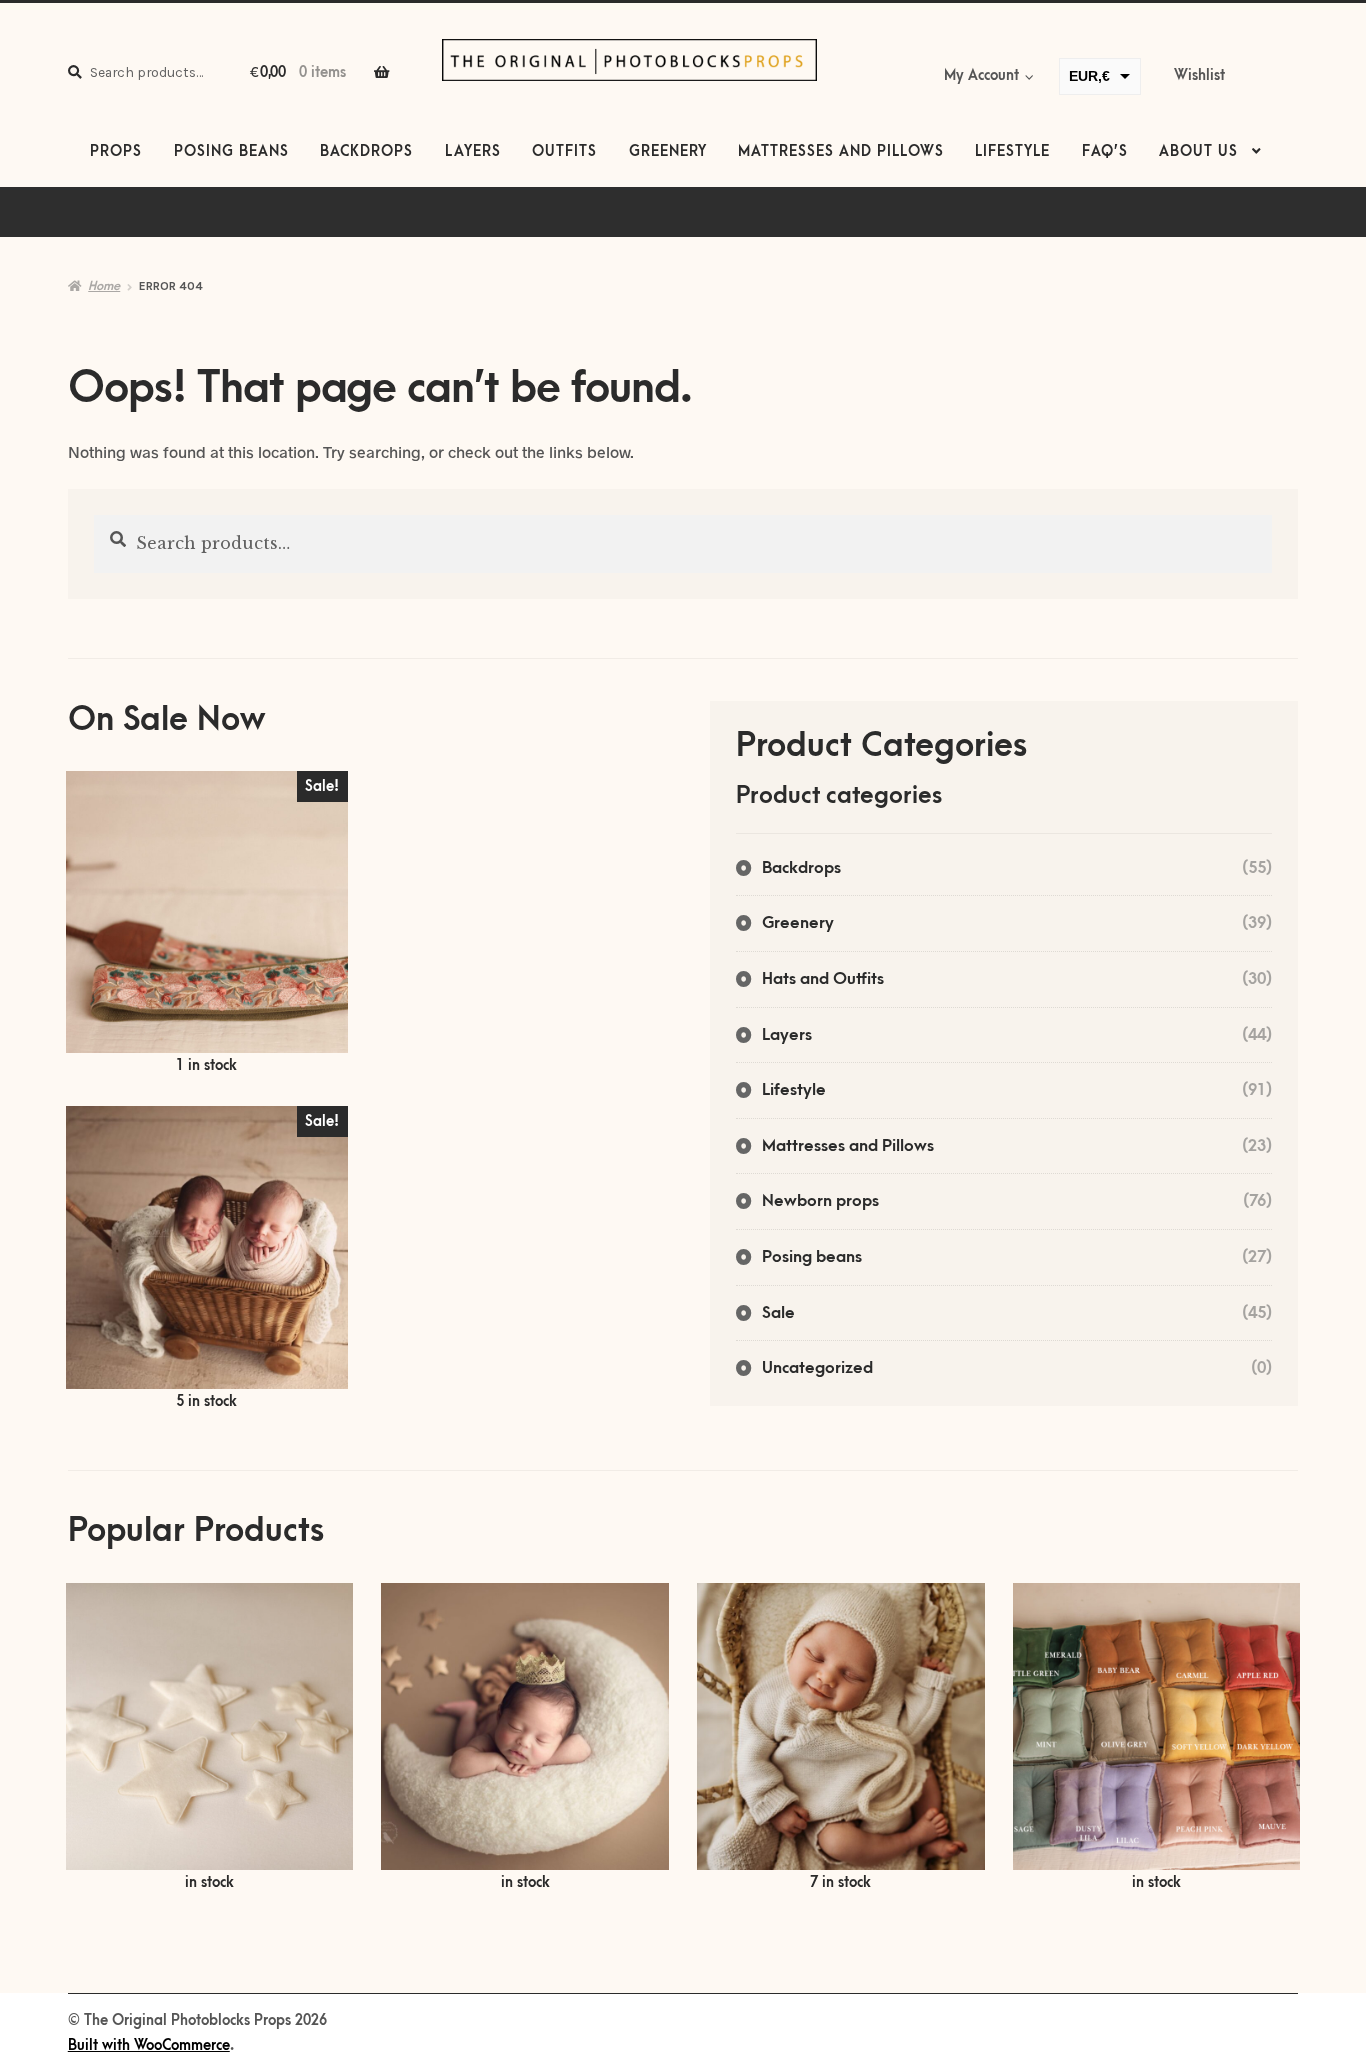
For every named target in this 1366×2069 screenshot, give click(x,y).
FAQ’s (1105, 152)
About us (1198, 152)
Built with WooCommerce (149, 2046)
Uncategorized (817, 1368)
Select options (210, 1739)
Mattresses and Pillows (841, 152)
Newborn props (820, 1201)
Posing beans (231, 152)
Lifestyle (1012, 152)
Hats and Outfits (823, 979)
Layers (473, 152)
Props (116, 152)
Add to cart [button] (207, 924)
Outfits (564, 152)
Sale (778, 1313)
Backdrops (366, 152)
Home (104, 286)
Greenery (668, 152)
